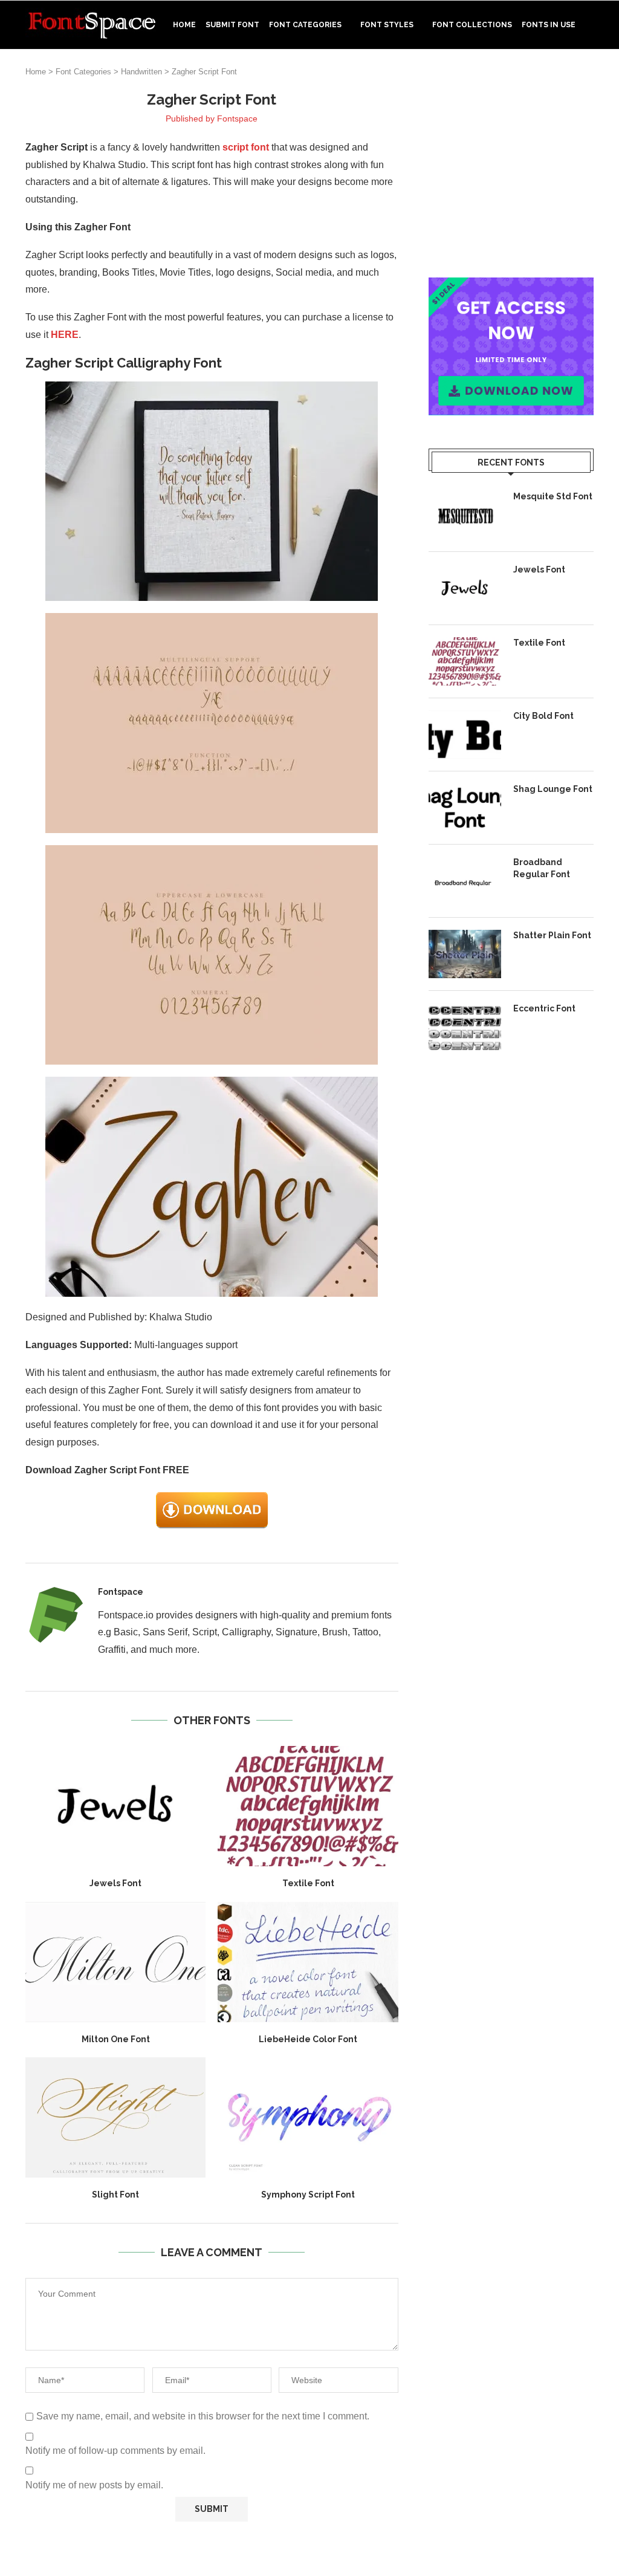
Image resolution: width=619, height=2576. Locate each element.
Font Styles (387, 25)
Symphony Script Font (308, 2195)
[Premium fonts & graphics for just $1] (511, 286)
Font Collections (472, 25)
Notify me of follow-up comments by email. (115, 2451)
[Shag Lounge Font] (465, 808)
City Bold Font (543, 716)
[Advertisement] (511, 166)
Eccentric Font (544, 1008)
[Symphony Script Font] (308, 2117)
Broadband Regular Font (542, 868)
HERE (65, 335)
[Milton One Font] (115, 1962)
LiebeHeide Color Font (308, 2039)
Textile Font (308, 1883)
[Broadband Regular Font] (465, 881)
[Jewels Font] (115, 1806)
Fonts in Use (549, 25)
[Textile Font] (308, 1806)
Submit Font (232, 25)
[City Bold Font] (465, 735)
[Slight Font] (115, 2117)
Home (184, 25)
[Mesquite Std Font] (465, 515)
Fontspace (237, 118)
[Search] (588, 76)
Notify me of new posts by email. (94, 2485)
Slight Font (115, 2195)
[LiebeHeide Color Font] (308, 1962)
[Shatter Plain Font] (465, 954)
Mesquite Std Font (553, 496)
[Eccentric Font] (465, 1027)
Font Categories (305, 25)
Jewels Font (115, 1883)
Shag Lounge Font (553, 789)
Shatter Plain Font (552, 935)
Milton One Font (116, 2039)
